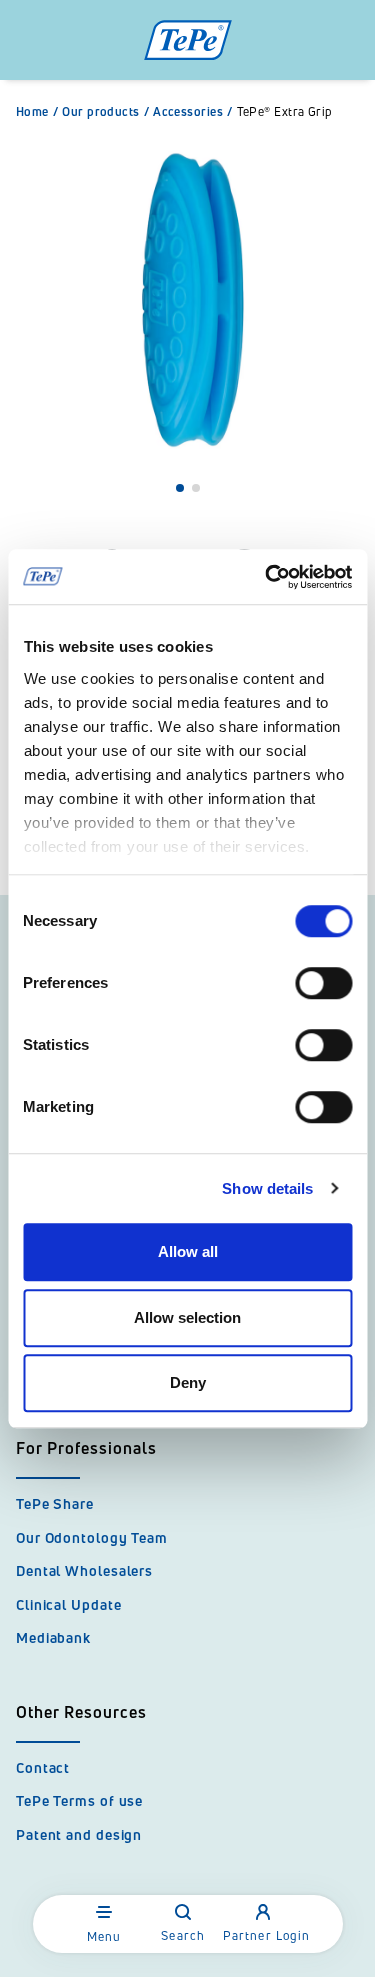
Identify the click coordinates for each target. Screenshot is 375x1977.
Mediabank (53, 1637)
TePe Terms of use (79, 1800)
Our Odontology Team (92, 1537)
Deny (188, 1382)
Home (37, 112)
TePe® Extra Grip (285, 112)
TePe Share (55, 1503)
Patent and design (79, 1834)
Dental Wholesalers (84, 1570)
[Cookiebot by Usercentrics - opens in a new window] (267, 577)
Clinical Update (69, 1604)
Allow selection (187, 1317)
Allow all (188, 1251)
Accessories (192, 112)
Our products (105, 112)
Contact (43, 1767)
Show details (267, 1188)
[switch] (323, 983)
